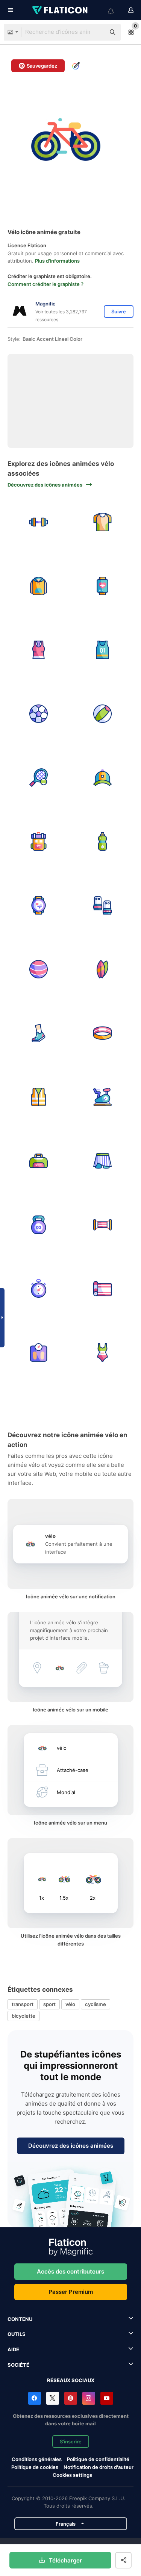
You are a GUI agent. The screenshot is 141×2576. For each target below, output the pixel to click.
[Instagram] (89, 2398)
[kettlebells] (39, 1225)
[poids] (39, 522)
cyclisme (96, 2004)
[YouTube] (107, 2398)
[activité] (102, 586)
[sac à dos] (39, 841)
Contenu (20, 2319)
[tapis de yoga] (102, 1289)
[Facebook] (35, 2398)
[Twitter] (53, 2398)
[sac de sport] (39, 1161)
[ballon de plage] (102, 714)
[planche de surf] (102, 969)
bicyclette (23, 2016)
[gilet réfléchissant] (39, 1097)
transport (23, 2004)
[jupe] (102, 1161)
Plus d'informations (57, 261)
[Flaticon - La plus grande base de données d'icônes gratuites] (61, 10)
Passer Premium (71, 2292)
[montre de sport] (39, 905)
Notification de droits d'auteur (99, 2467)
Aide (13, 2349)
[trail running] (39, 1033)
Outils (17, 2334)
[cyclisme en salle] (102, 1097)
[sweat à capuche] (39, 586)
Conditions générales (37, 2459)
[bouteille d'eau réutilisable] (102, 841)
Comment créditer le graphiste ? (45, 284)
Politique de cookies (35, 2467)
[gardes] (102, 905)
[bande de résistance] (102, 1225)
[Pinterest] (71, 2398)
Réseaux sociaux (71, 2380)
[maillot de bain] (102, 1352)
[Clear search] (96, 32)
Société (18, 2365)
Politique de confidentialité (98, 2459)
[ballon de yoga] (39, 969)
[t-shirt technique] (102, 522)
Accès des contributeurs (70, 2271)
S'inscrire (71, 2441)
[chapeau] (102, 778)
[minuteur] (39, 1289)
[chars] (39, 650)
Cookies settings (72, 2475)
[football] (39, 714)
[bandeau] (102, 1033)
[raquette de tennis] (39, 778)
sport (49, 2004)
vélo (70, 2004)
